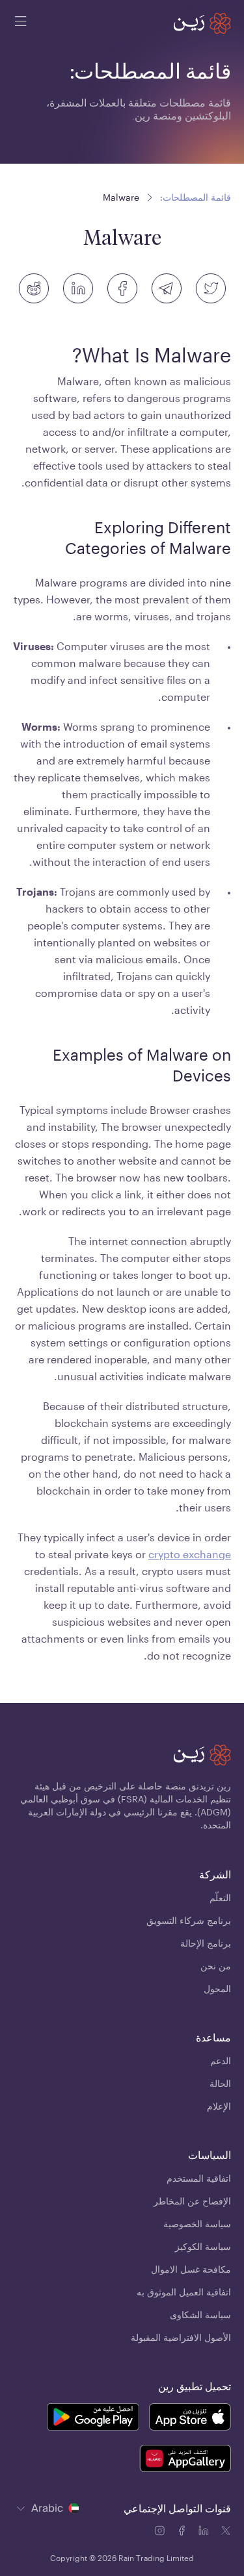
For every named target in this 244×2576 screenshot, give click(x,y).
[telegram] (167, 288)
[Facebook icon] (183, 2532)
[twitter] (211, 288)
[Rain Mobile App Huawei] (185, 2460)
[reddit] (34, 288)
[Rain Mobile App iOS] (190, 2419)
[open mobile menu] (21, 23)
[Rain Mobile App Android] (92, 2419)
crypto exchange (190, 1554)
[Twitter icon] (226, 2532)
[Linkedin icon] (205, 2532)
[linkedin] (78, 288)
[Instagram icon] (161, 2532)
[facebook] (122, 288)
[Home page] (202, 23)
